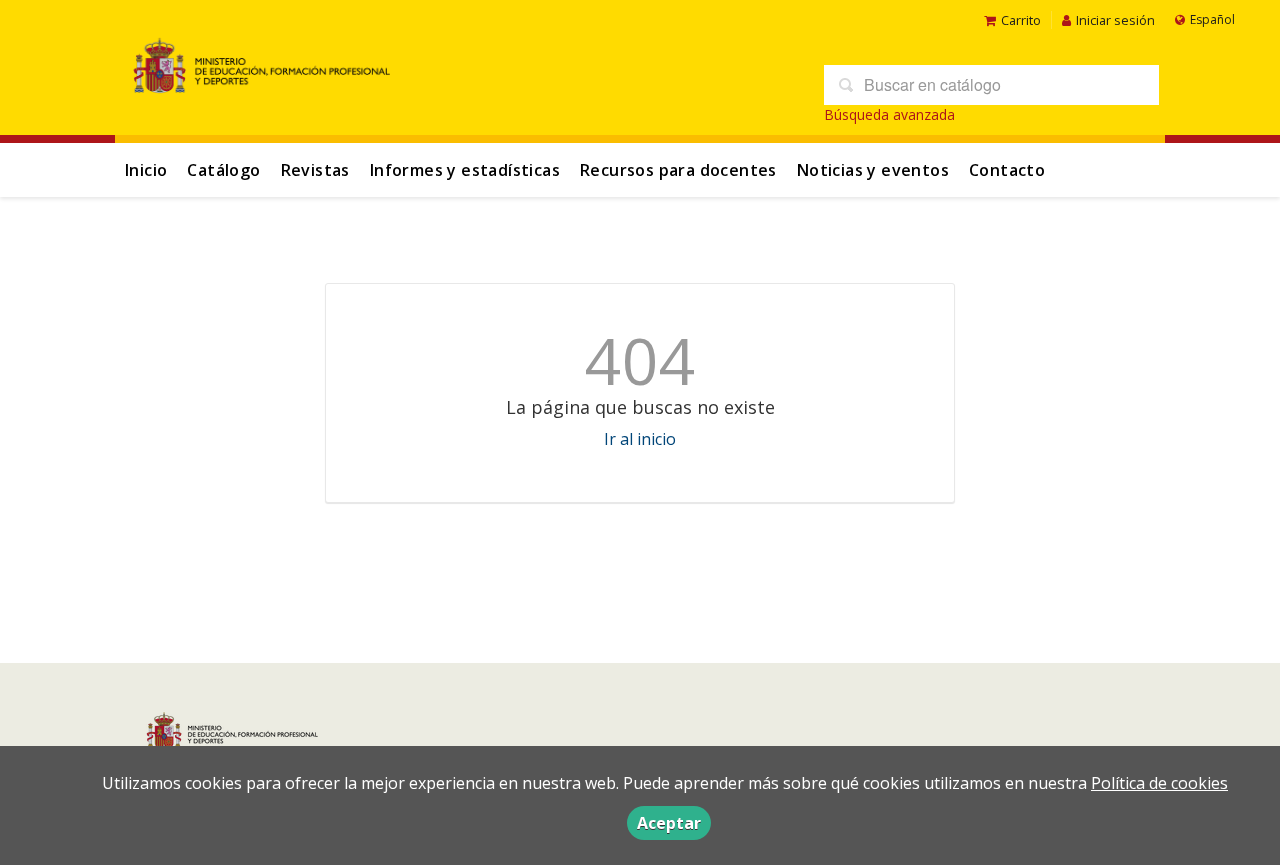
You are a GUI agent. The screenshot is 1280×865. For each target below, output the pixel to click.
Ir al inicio (640, 439)
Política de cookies (1159, 783)
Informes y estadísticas (465, 170)
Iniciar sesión (1115, 20)
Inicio (146, 170)
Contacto (1007, 170)
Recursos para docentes (678, 170)
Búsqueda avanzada (889, 114)
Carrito (1021, 20)
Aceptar (669, 823)
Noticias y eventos (873, 170)
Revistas (315, 170)
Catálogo (223, 170)
